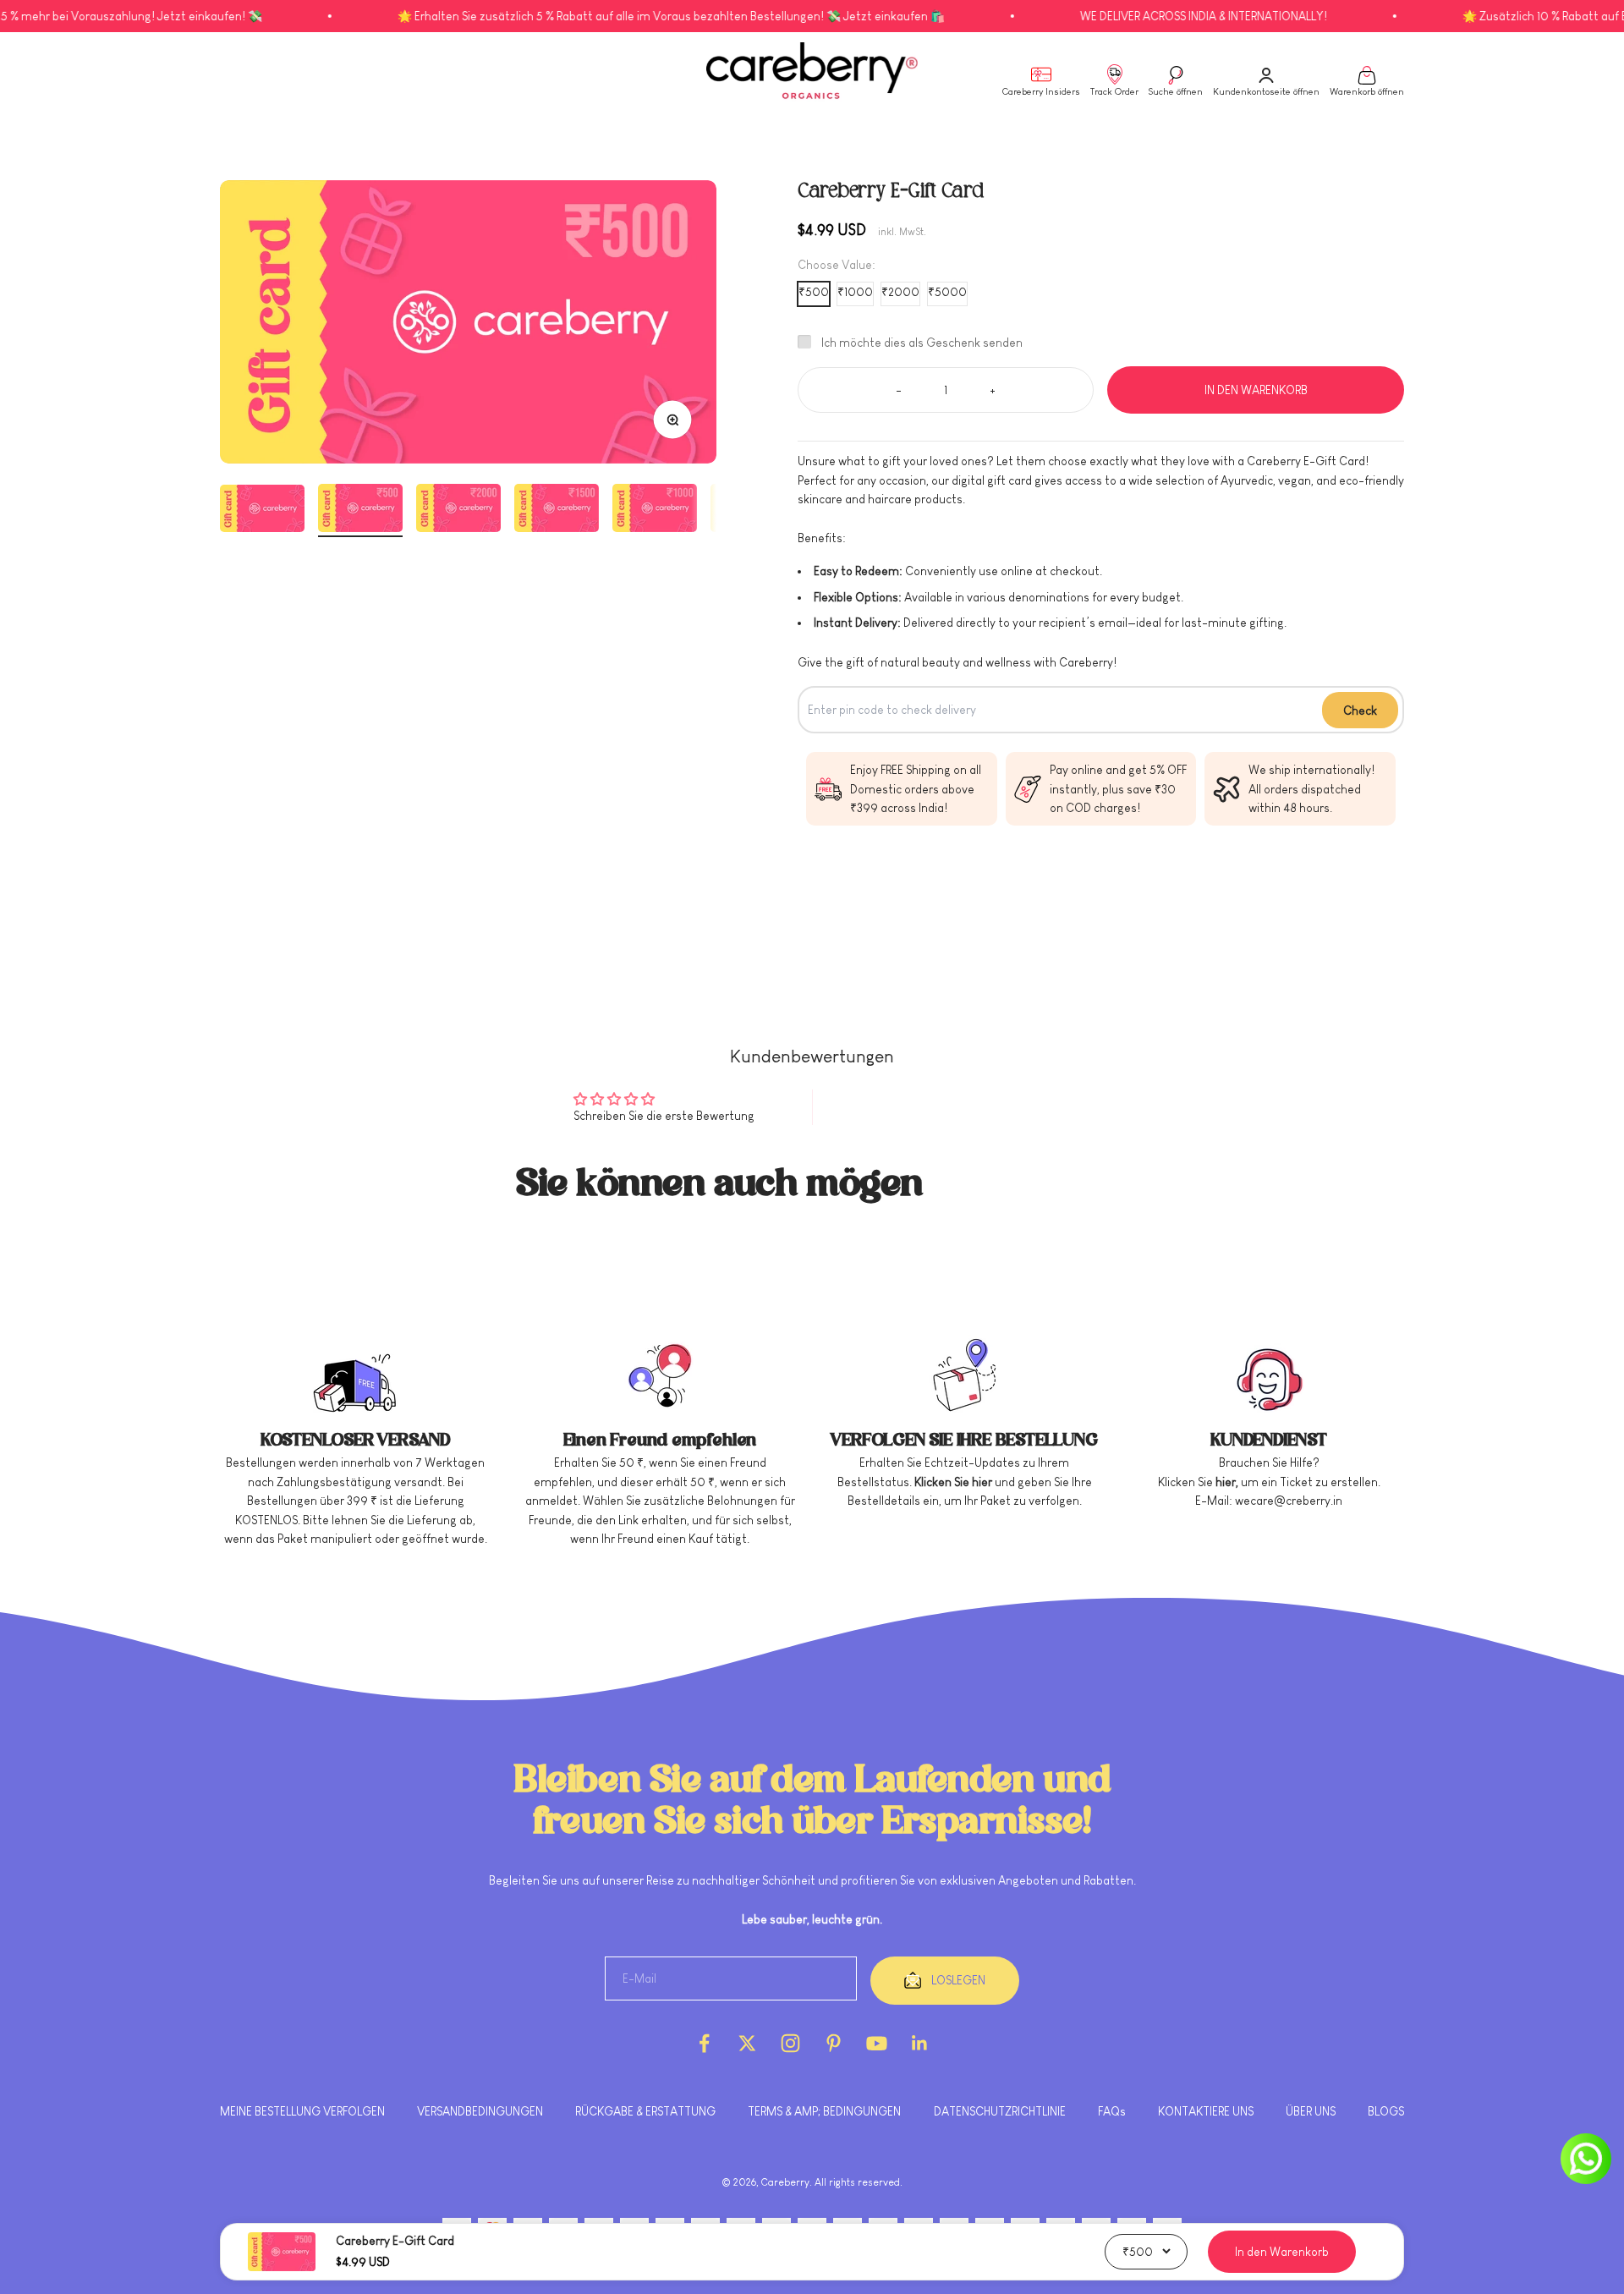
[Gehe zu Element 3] (458, 510)
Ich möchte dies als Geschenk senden (922, 343)
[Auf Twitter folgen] (747, 2043)
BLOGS (1386, 2111)
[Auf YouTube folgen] (877, 2043)
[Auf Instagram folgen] (790, 2043)
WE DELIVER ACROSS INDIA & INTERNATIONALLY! (1130, 16)
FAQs (1112, 2111)
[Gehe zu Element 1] (262, 511)
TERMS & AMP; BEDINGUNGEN (824, 2111)
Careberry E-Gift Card (395, 2241)
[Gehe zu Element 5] (655, 510)
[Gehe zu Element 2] (360, 510)
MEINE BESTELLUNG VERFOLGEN (302, 2111)
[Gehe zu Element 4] (557, 510)
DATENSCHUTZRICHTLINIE (1000, 2111)
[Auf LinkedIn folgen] (920, 2043)
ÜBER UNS (1311, 2111)
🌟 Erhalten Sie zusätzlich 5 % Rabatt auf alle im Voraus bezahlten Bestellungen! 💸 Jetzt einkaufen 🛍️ (598, 16)
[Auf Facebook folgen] (704, 2043)
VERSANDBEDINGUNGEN (480, 2111)
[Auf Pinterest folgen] (834, 2043)
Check (1360, 711)
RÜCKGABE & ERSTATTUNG (645, 2111)
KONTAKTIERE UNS (1206, 2111)
